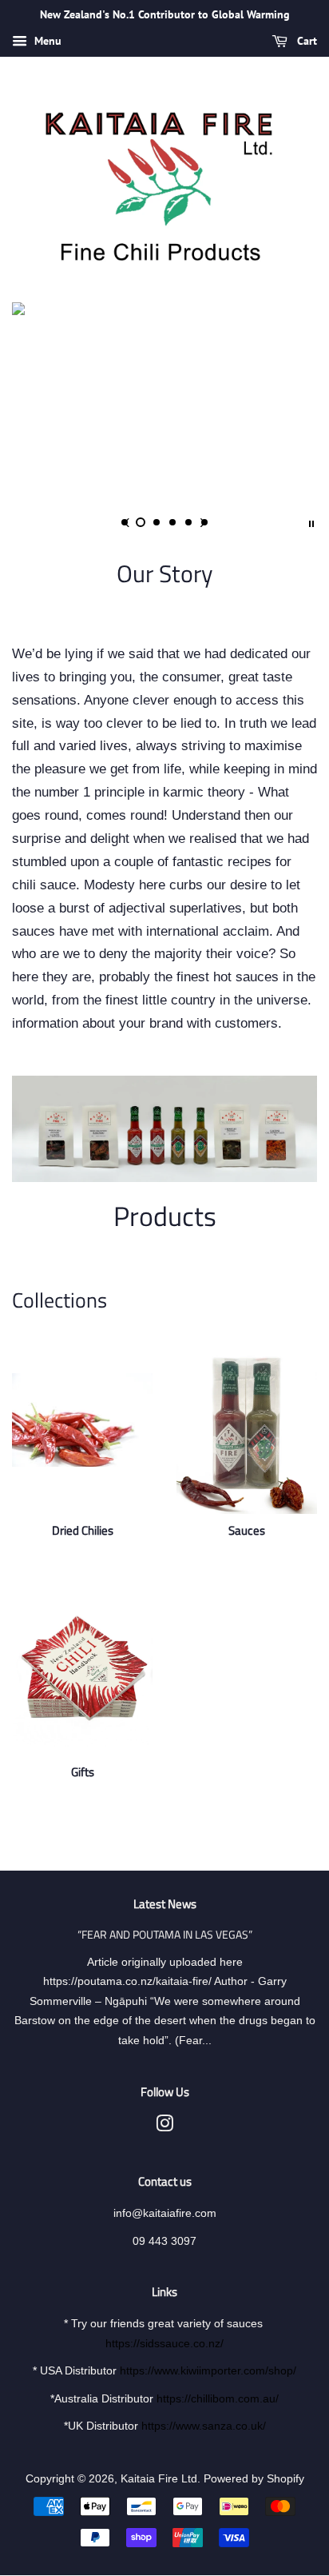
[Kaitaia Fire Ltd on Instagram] (164, 2127)
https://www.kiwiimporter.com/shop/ (208, 2370)
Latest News (165, 1904)
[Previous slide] (126, 522)
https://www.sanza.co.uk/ (204, 2426)
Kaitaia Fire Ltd (159, 2478)
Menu (46, 41)
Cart (305, 41)
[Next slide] (203, 522)
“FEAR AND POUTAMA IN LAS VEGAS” (165, 1935)
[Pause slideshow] (311, 522)
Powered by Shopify (254, 2478)
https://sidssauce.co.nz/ (164, 2343)
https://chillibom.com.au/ (218, 2398)
